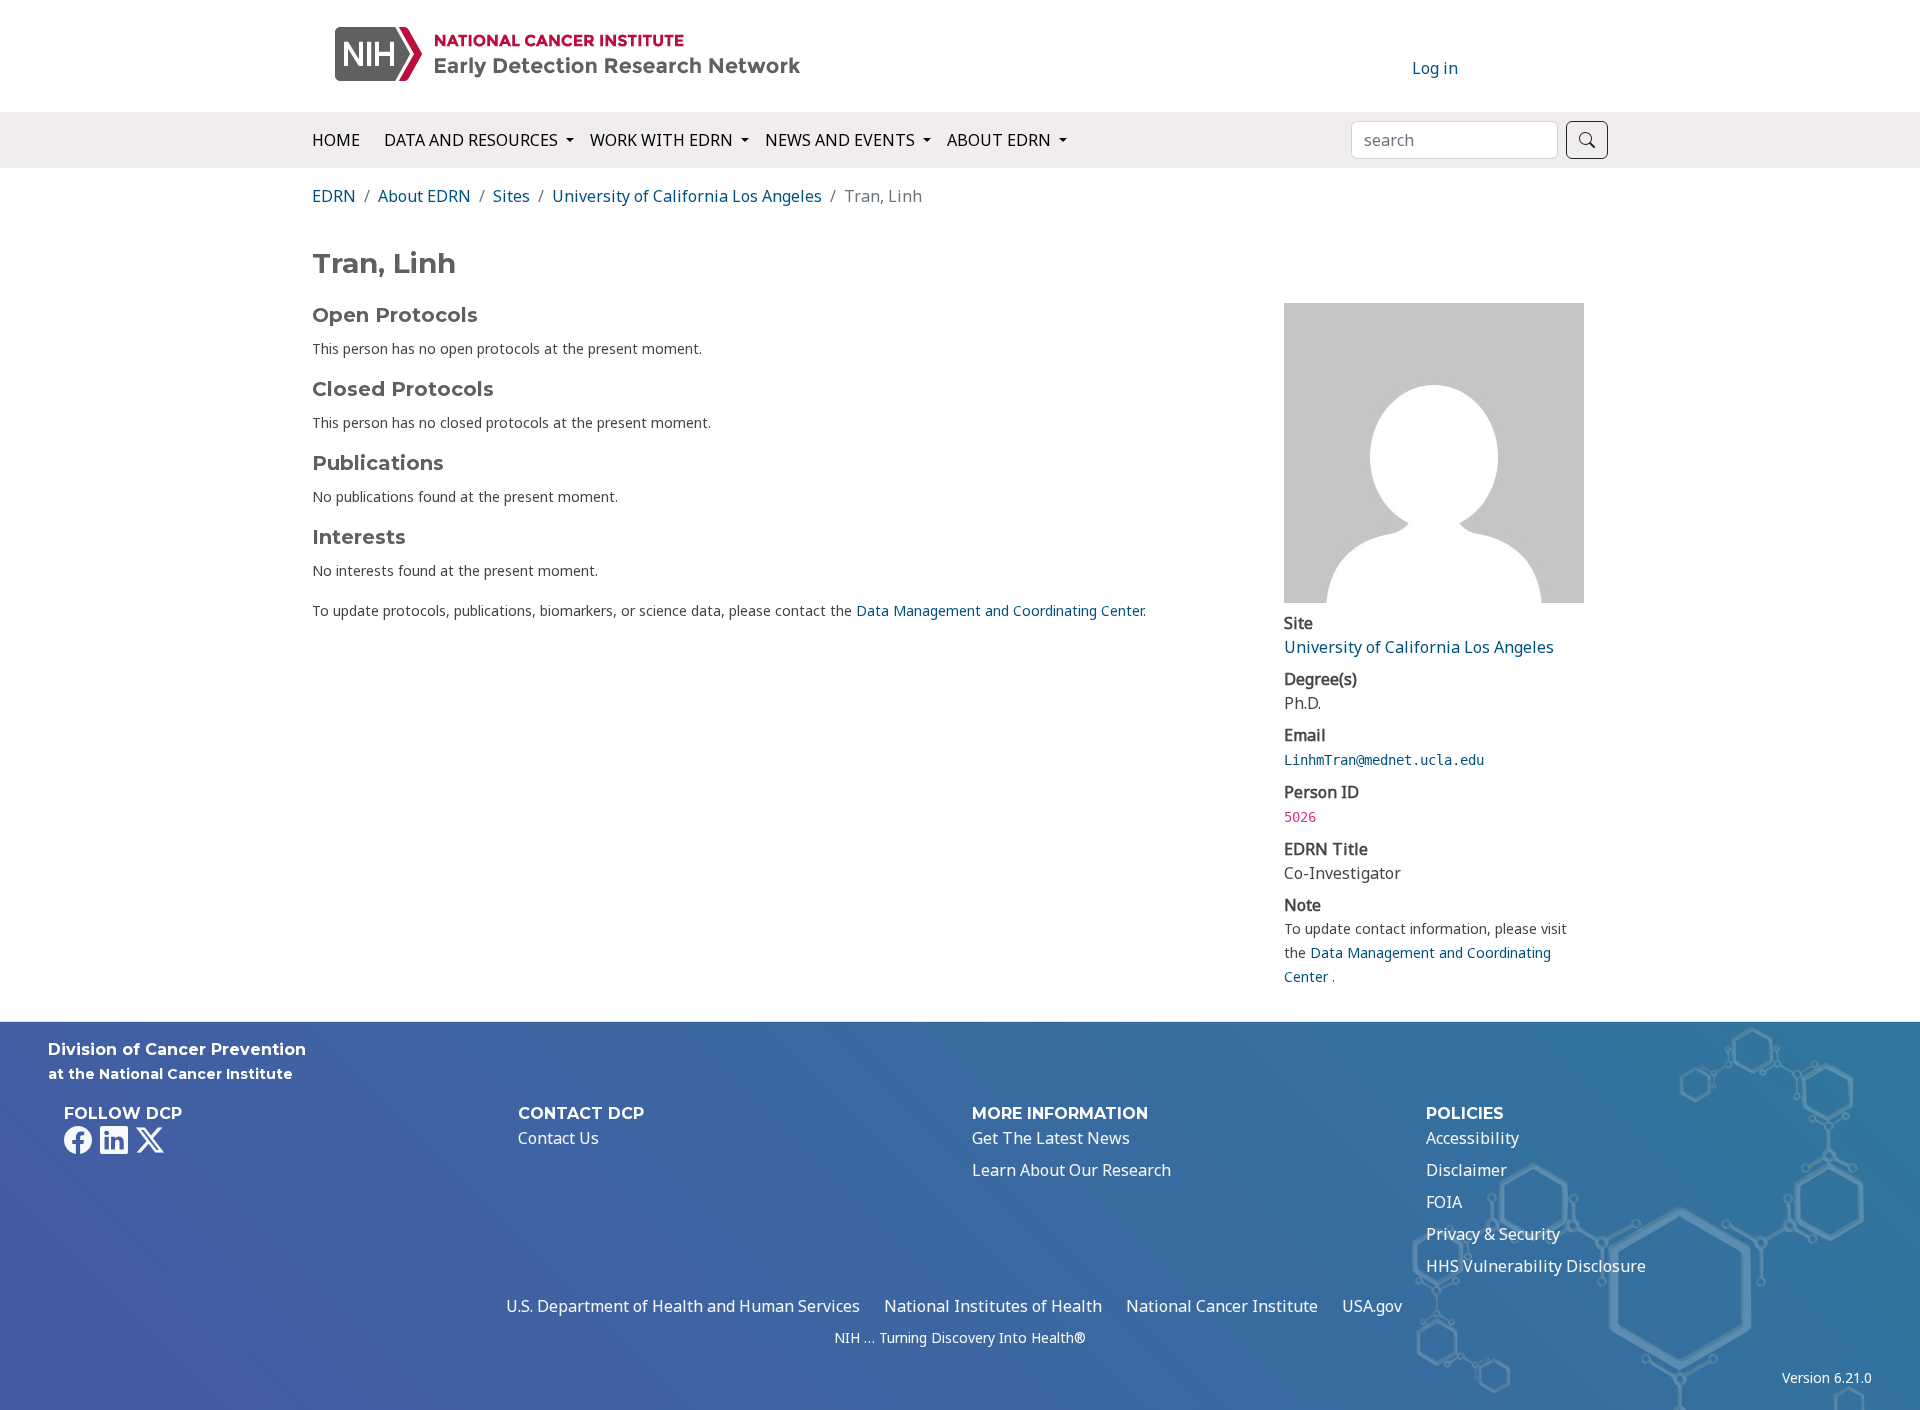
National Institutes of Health (993, 1306)
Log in (1435, 68)
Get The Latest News (1051, 1138)
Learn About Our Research (1071, 1170)
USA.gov (1372, 1306)
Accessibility (1472, 1138)
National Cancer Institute (1222, 1306)
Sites (511, 196)
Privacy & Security (1493, 1234)
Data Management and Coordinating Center (999, 610)
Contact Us (558, 1138)
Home (336, 140)
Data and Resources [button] (473, 140)
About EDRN (424, 196)
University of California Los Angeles (687, 196)
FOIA (1444, 1202)
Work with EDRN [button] (663, 140)
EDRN (334, 196)
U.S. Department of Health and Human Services (683, 1306)
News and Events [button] (842, 140)
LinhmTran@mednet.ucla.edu (1384, 760)
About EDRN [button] (1001, 140)
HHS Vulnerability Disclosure (1536, 1266)
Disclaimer (1466, 1170)
